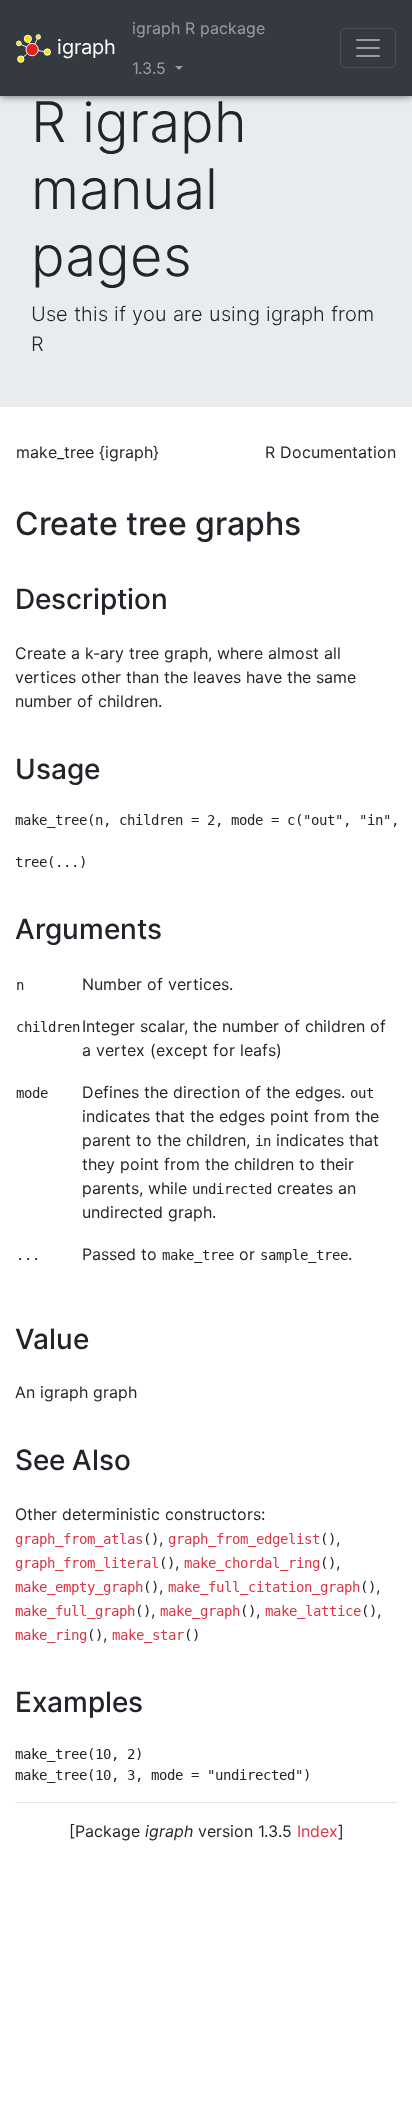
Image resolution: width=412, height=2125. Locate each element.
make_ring (51, 1635)
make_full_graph (75, 1611)
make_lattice (313, 1611)
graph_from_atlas (79, 1539)
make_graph (200, 1611)
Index (317, 1831)
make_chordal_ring (252, 1563)
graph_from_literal (87, 1563)
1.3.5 (151, 68)
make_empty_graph (79, 1587)
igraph (83, 46)
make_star (148, 1635)
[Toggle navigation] (368, 48)
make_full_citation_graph (264, 1587)
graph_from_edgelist (244, 1539)
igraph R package (198, 28)
